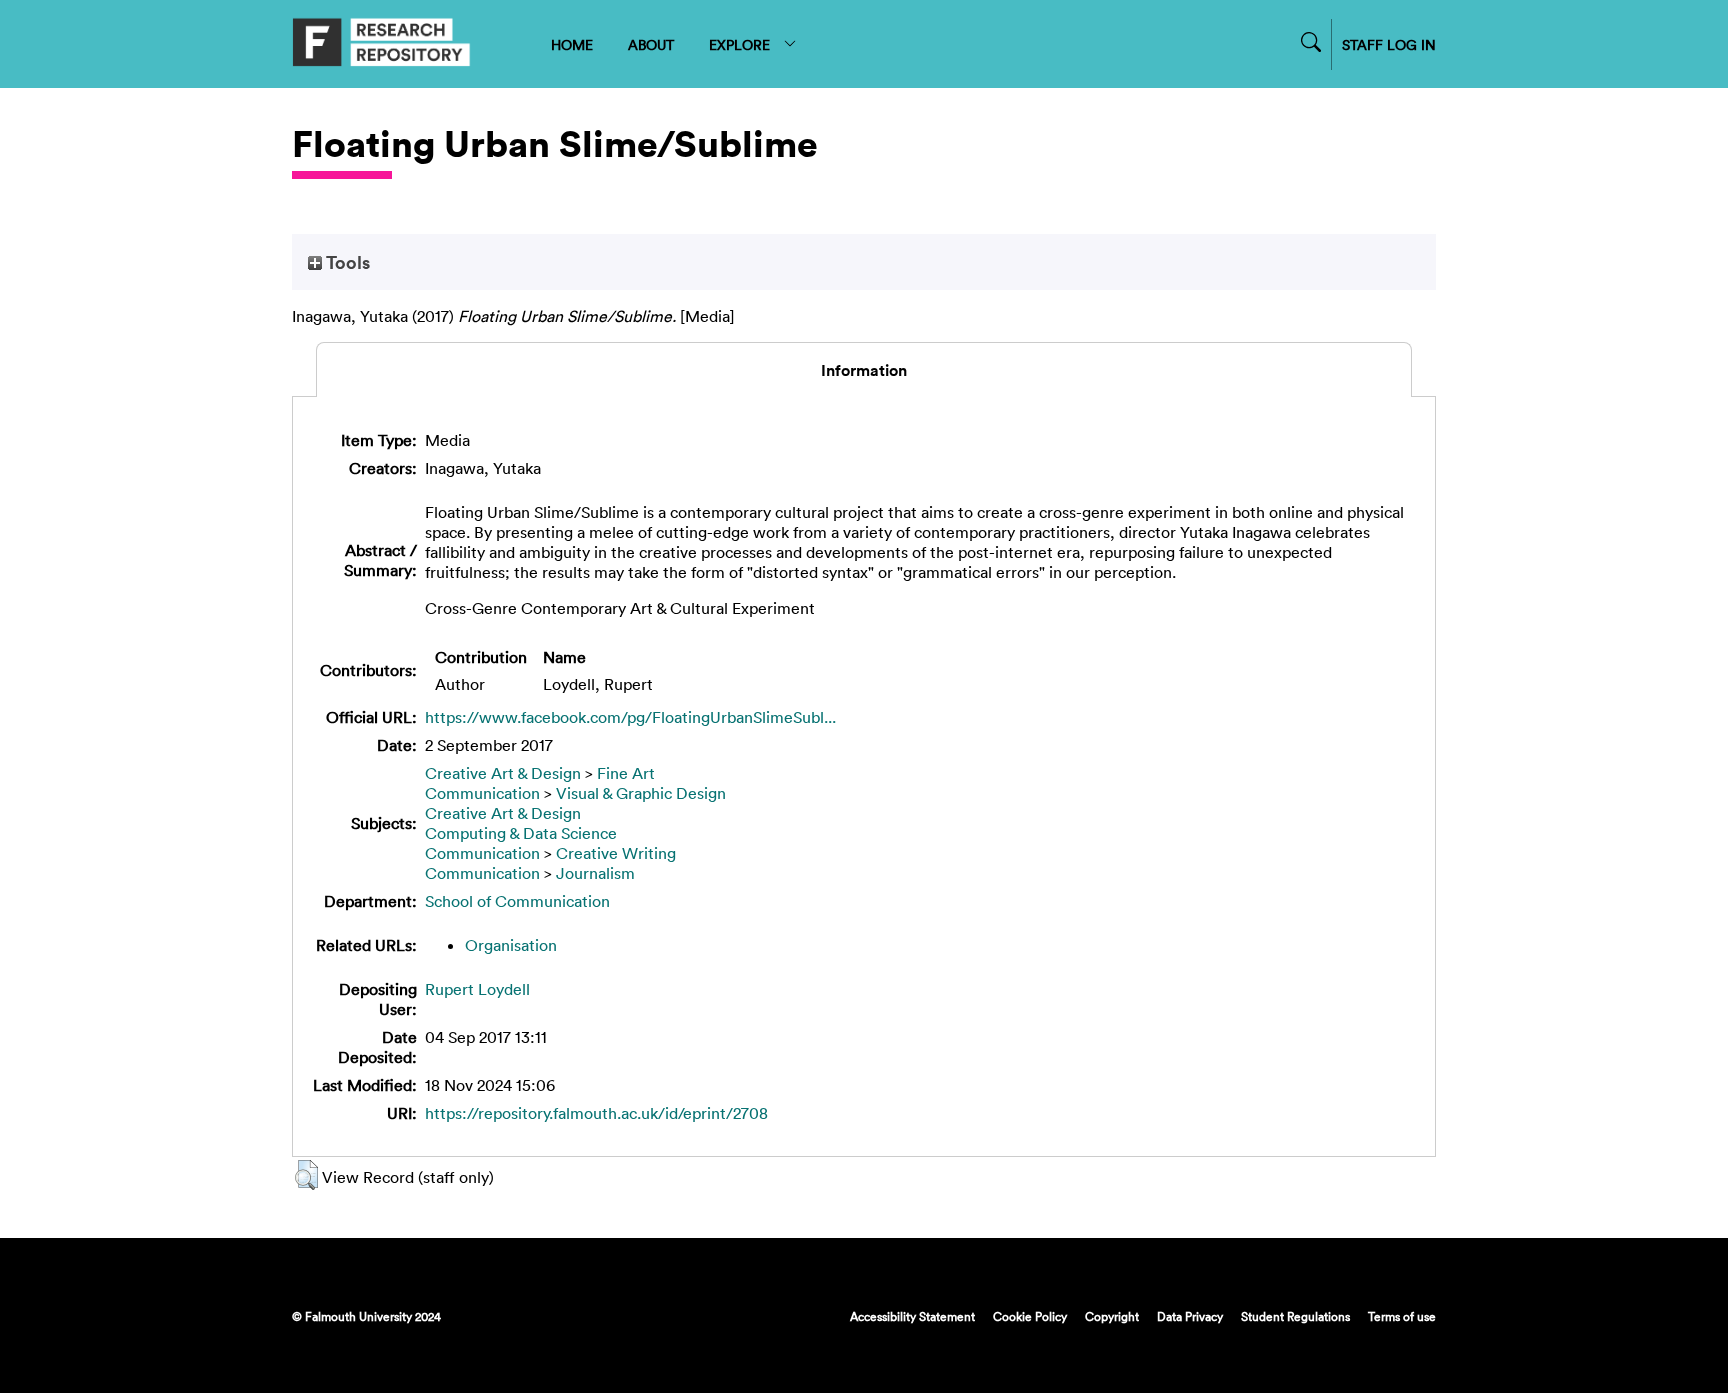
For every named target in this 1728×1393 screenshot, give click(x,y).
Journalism (595, 873)
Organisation (511, 945)
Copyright (1112, 1316)
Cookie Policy (1030, 1316)
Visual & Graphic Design (641, 793)
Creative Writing (616, 853)
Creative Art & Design (503, 773)
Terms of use (1402, 1316)
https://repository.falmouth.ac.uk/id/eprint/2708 (596, 1113)
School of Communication (517, 901)
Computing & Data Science (521, 833)
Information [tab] (864, 370)
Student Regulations (1295, 1316)
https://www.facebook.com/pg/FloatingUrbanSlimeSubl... (630, 717)
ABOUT (651, 44)
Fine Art (626, 773)
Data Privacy (1190, 1316)
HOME (572, 44)
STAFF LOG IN (1389, 44)
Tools (346, 262)
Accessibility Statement (912, 1316)
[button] (306, 1175)
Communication (482, 793)
